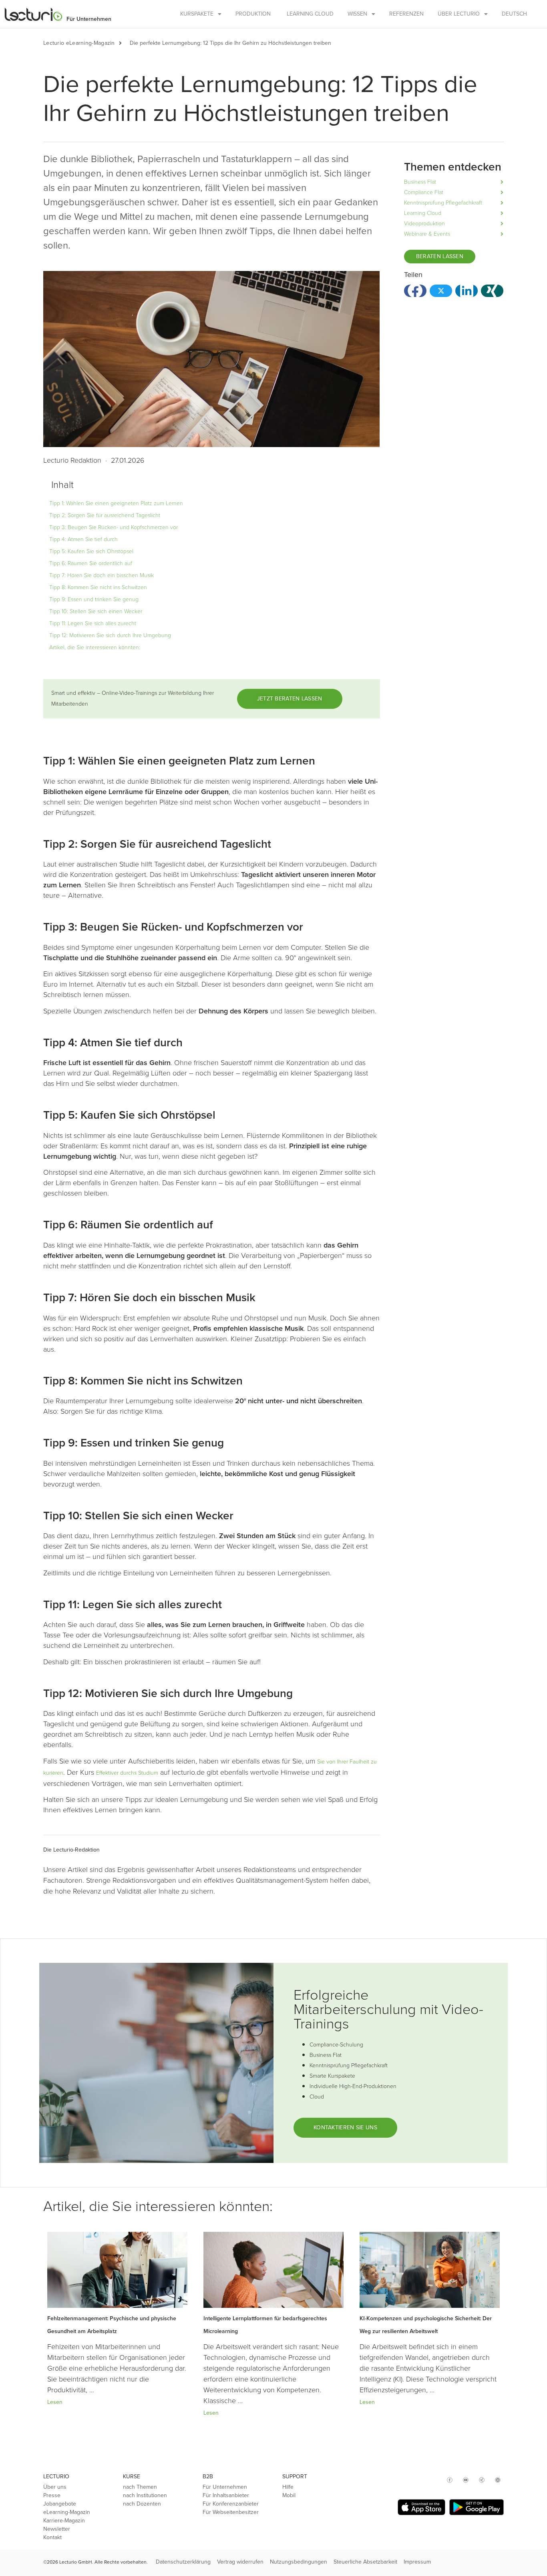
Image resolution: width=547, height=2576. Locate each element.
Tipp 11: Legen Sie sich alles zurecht (93, 623)
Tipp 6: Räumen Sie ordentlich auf (91, 563)
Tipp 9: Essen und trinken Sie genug (94, 599)
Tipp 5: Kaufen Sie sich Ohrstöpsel (91, 551)
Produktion (253, 14)
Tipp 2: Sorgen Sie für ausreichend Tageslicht (105, 515)
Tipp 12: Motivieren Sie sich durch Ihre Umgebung (110, 635)
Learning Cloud (310, 14)
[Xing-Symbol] (482, 2480)
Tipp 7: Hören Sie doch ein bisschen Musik (102, 575)
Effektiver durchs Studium (127, 1773)
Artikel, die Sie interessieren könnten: (95, 647)
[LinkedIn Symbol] (498, 2480)
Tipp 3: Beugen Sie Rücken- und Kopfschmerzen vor (114, 527)
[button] (124, 43)
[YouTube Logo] (466, 2480)
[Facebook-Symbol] (450, 2480)
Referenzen (406, 14)
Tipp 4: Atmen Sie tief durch (83, 539)
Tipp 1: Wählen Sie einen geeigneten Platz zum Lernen (116, 503)
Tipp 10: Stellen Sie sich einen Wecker (96, 611)
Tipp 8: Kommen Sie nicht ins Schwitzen (98, 587)
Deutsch (514, 14)
